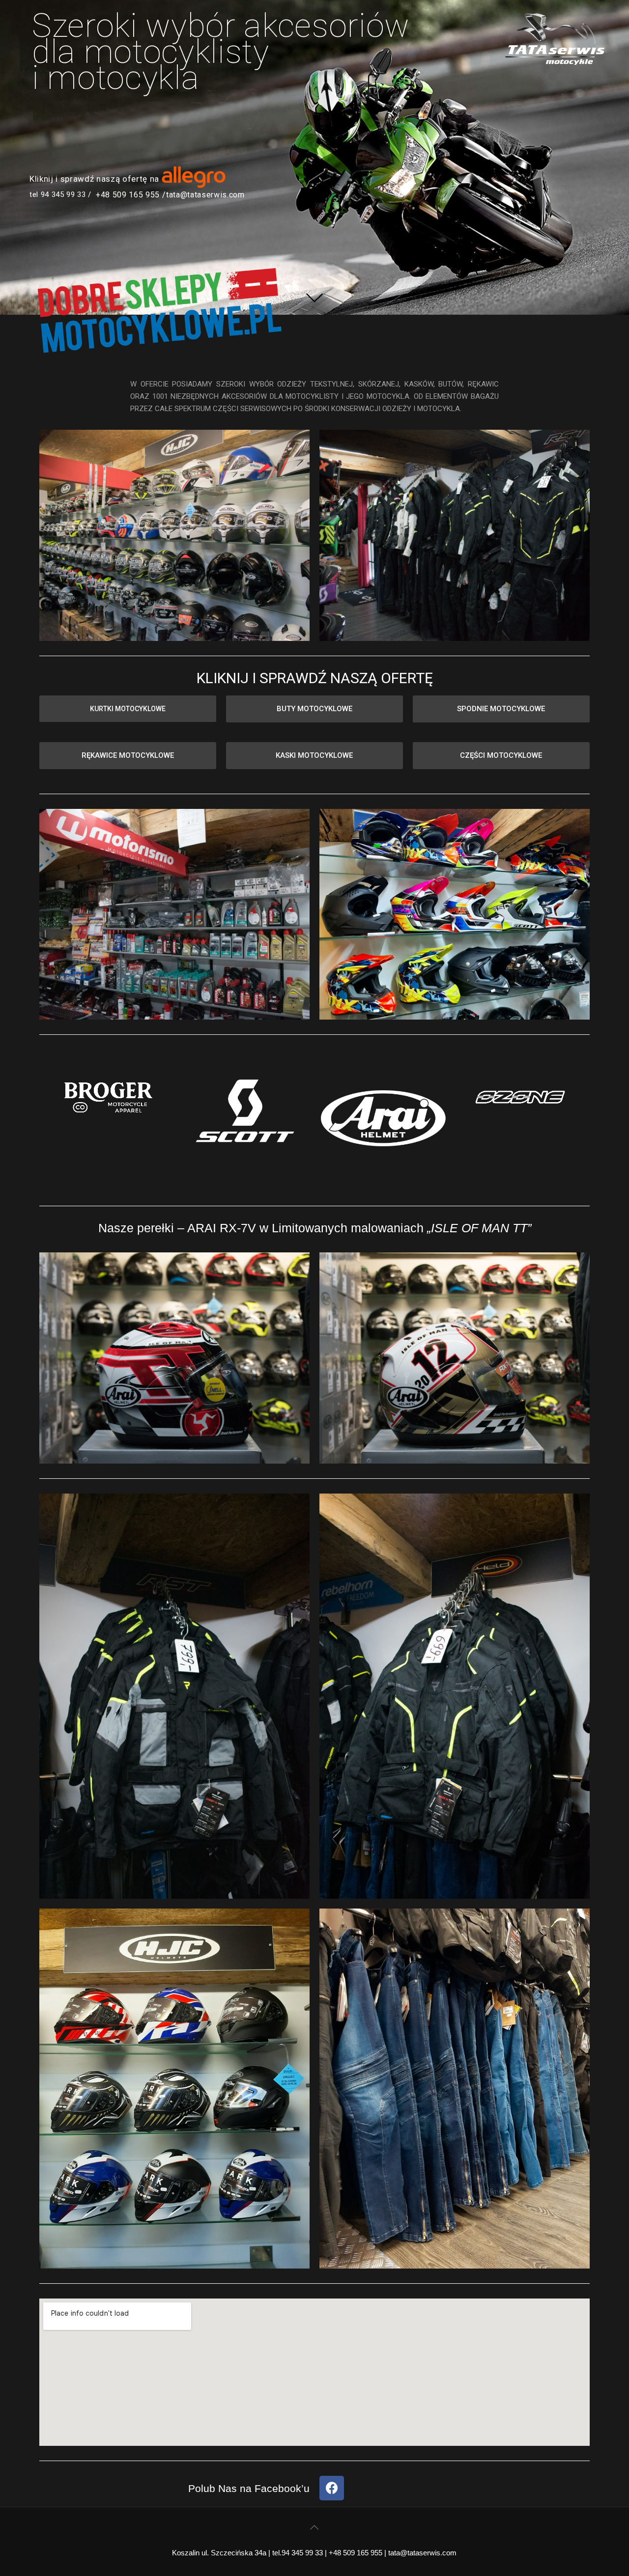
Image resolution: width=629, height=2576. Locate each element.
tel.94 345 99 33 (298, 2553)
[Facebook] (332, 2488)
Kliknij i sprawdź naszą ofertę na (94, 179)
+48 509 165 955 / (131, 195)
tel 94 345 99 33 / (60, 194)
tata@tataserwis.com (205, 195)
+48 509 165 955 (356, 2553)
